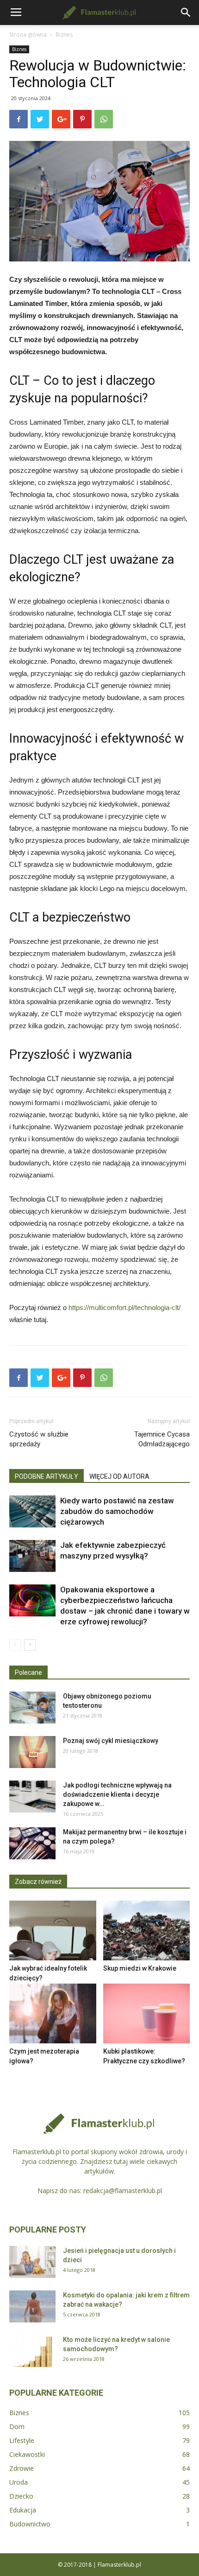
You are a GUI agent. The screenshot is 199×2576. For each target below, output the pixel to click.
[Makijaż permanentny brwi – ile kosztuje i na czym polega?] (32, 1843)
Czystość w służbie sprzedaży (39, 1439)
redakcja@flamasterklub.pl (123, 2191)
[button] (186, 13)
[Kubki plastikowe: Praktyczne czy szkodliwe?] (147, 2013)
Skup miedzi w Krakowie (140, 1968)
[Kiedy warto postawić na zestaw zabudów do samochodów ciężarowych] (32, 1511)
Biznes (64, 35)
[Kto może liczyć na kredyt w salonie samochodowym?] (32, 2351)
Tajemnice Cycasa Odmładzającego (162, 1439)
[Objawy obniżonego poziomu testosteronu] (32, 1708)
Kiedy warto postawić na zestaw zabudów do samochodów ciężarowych (117, 1511)
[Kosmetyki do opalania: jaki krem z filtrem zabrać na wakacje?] (32, 2306)
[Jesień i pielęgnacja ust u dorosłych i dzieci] (32, 2262)
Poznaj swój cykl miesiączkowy (111, 1741)
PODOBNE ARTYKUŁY (47, 1476)
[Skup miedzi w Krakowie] (147, 1930)
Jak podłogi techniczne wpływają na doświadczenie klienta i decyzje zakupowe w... (117, 1794)
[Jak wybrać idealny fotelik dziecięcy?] (53, 1930)
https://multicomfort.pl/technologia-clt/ (124, 1307)
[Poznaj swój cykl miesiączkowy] (32, 1752)
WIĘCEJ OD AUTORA (119, 1476)
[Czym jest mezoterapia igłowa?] (53, 2013)
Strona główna (28, 35)
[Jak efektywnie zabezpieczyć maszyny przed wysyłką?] (32, 1556)
